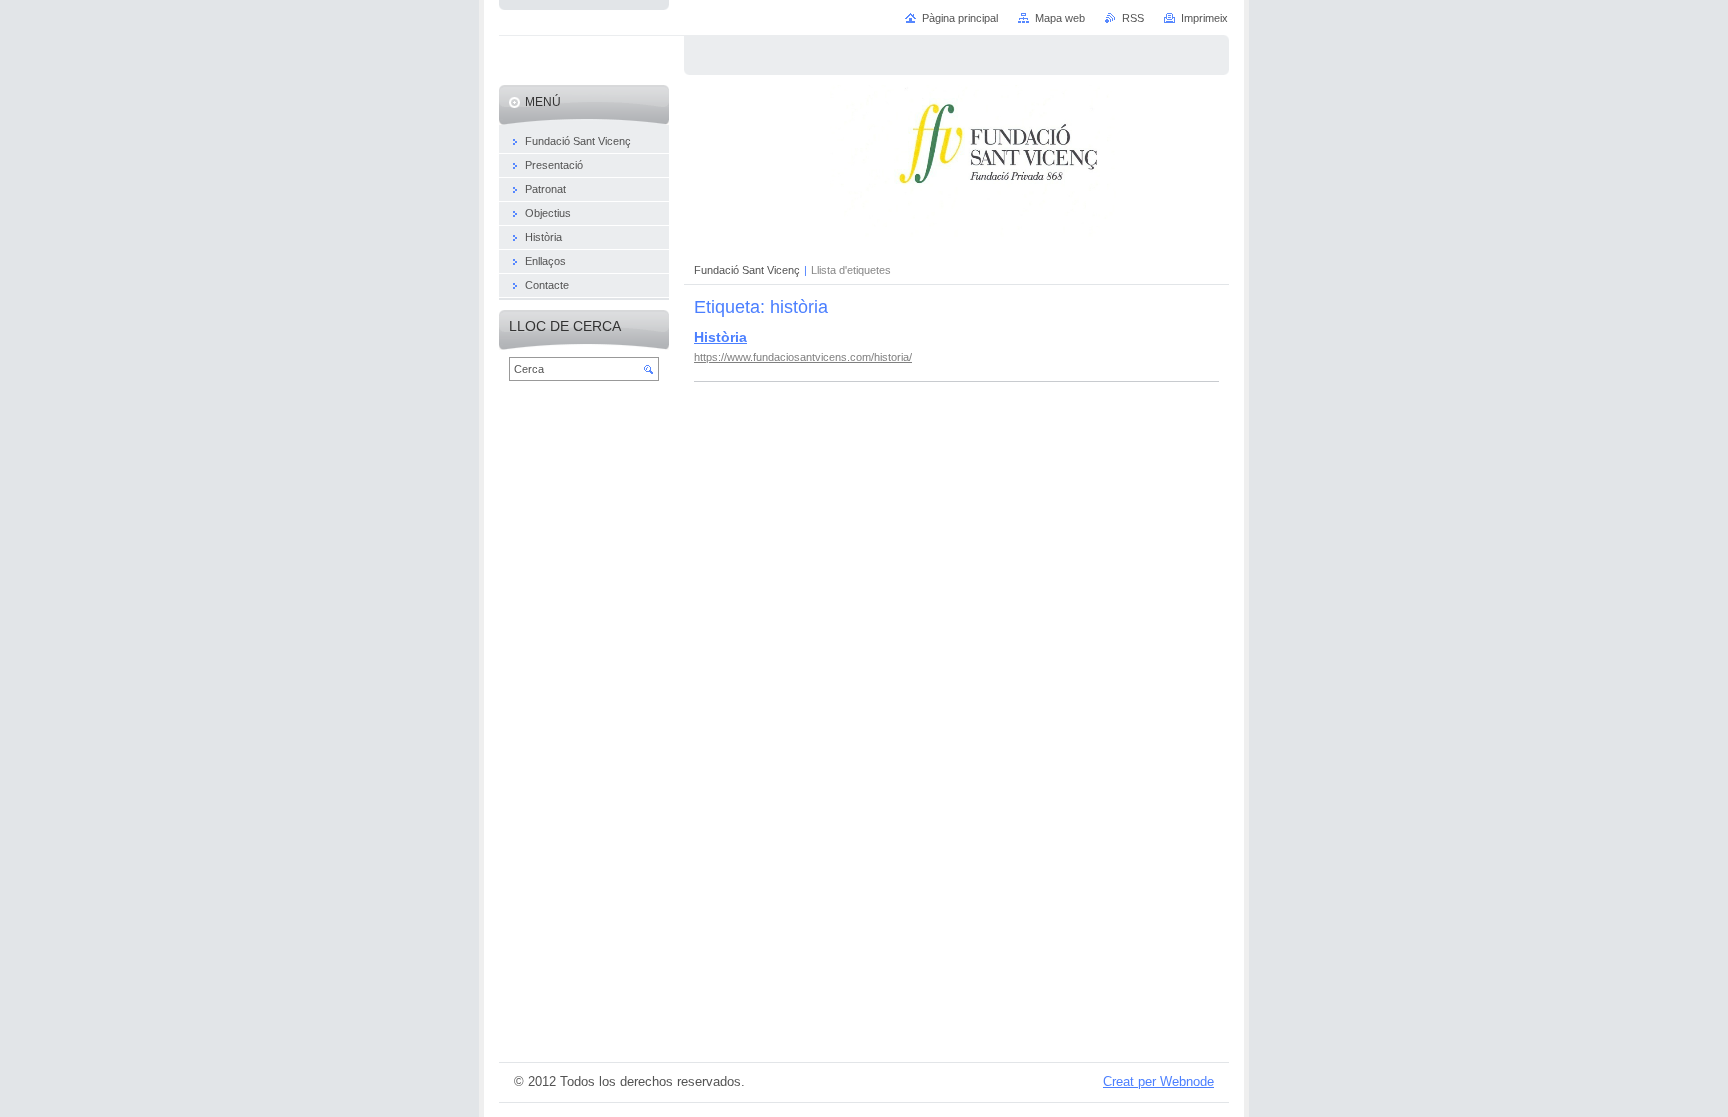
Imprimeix (1204, 18)
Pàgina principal (960, 18)
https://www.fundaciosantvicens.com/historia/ (803, 357)
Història (720, 337)
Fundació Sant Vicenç (747, 270)
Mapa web (1060, 18)
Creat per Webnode (1158, 1081)
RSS (1133, 18)
